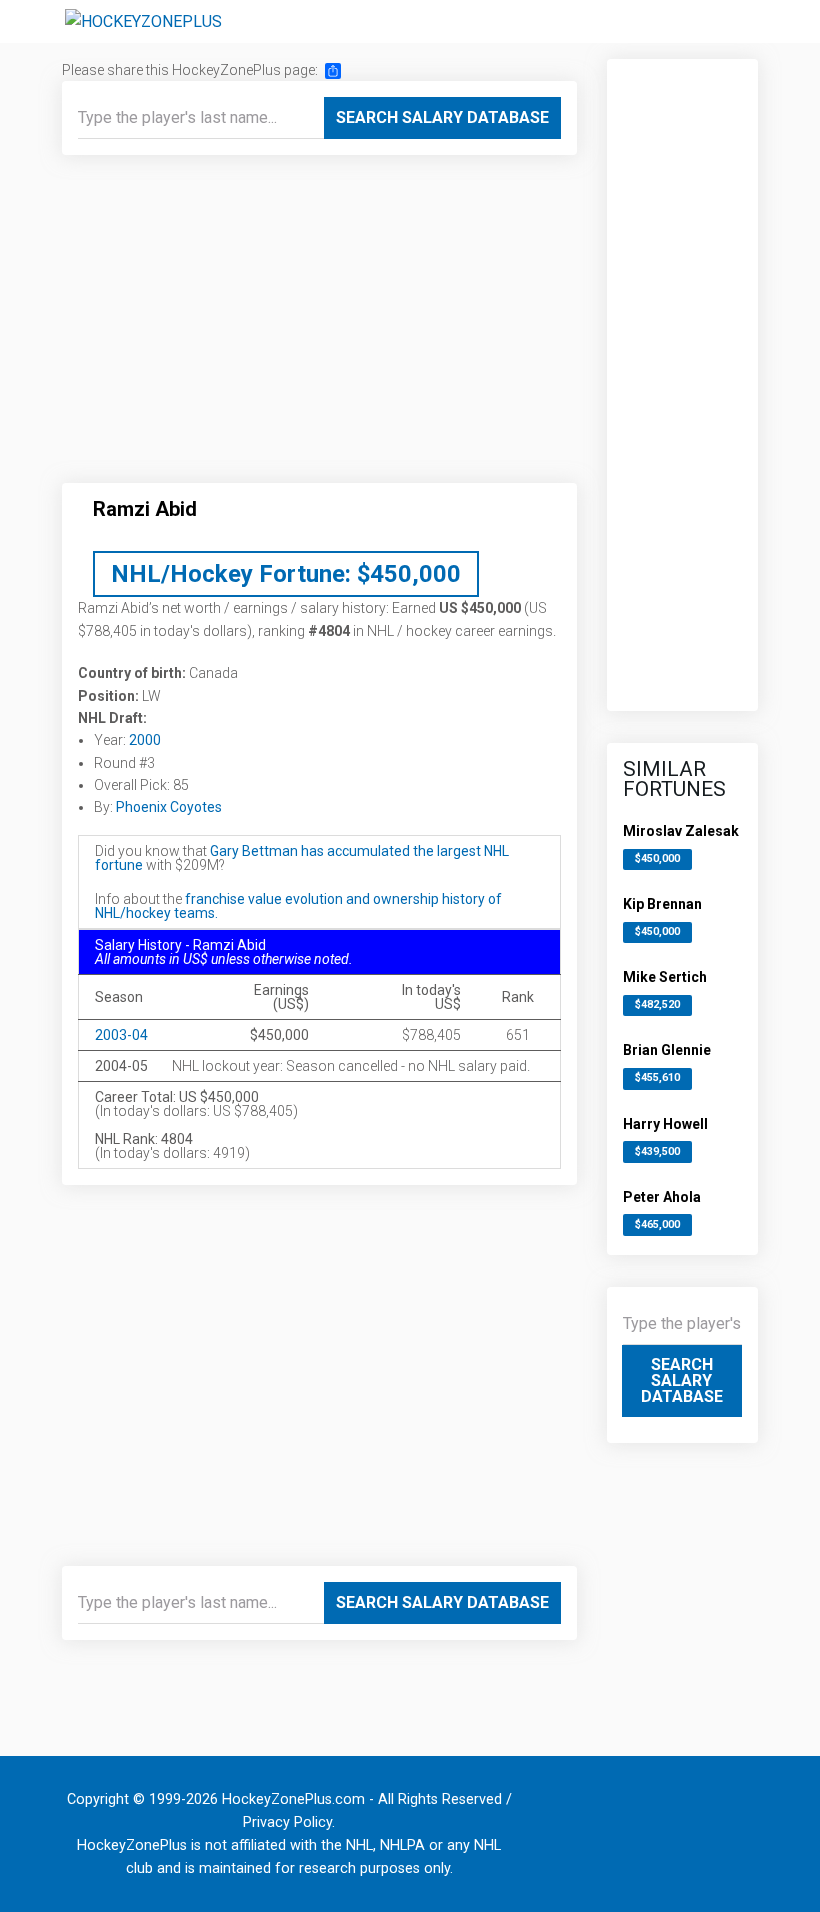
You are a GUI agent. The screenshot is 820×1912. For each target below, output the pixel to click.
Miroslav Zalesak (681, 831)
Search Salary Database (442, 117)
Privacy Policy (287, 1822)
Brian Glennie (667, 1050)
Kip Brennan (662, 904)
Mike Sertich (665, 977)
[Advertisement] (319, 327)
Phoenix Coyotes (169, 807)
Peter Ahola (662, 1197)
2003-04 (121, 1035)
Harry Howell (665, 1124)
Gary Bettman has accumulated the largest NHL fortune (302, 858)
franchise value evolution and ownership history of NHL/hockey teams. (298, 906)
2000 (145, 740)
